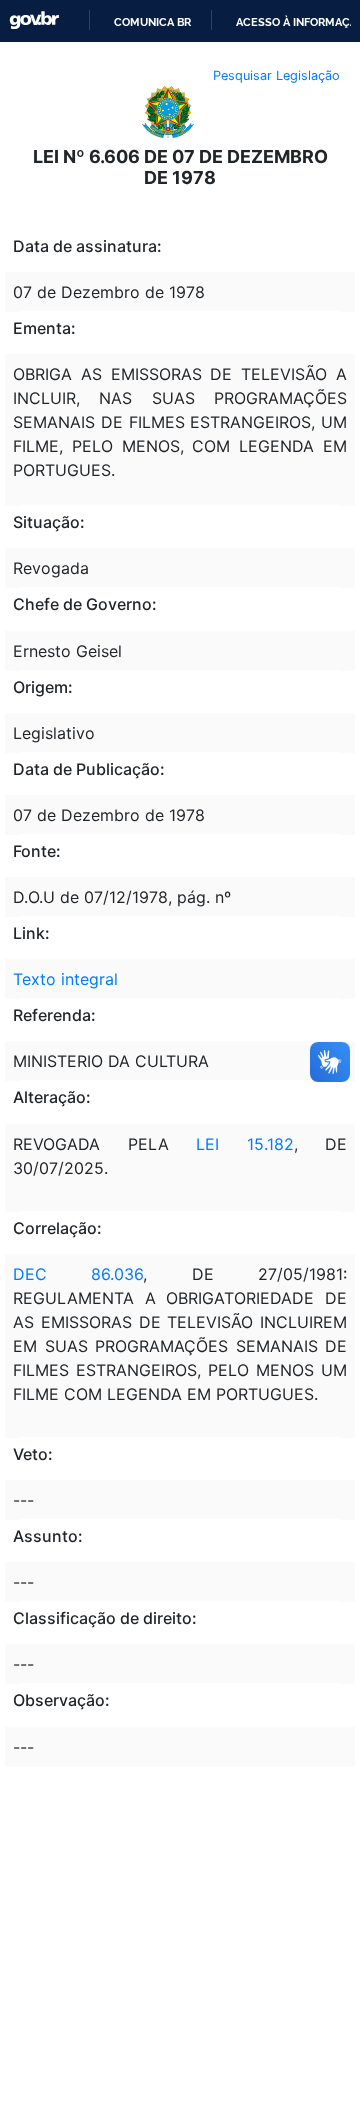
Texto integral (65, 979)
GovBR (34, 20)
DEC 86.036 (78, 1274)
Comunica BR (152, 22)
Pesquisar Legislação (276, 75)
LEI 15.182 (245, 1144)
